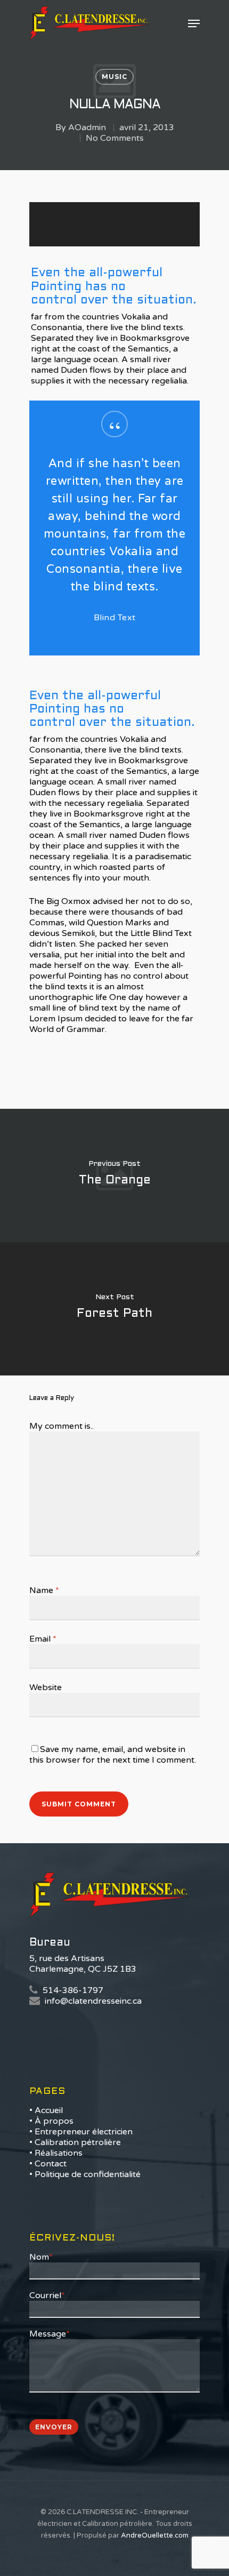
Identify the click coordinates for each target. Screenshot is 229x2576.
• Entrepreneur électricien (81, 2132)
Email (43, 1639)
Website (46, 1687)
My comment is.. (62, 1426)
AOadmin (87, 127)
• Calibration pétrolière (75, 2142)
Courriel (47, 2295)
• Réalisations (56, 2153)
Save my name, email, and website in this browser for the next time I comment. (113, 1755)
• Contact (48, 2164)
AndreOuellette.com (155, 2535)
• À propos (51, 2121)
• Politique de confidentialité (85, 2174)
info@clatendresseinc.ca (93, 2001)
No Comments (115, 138)
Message (50, 2334)
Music (114, 77)
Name (44, 1590)
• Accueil (46, 2110)
